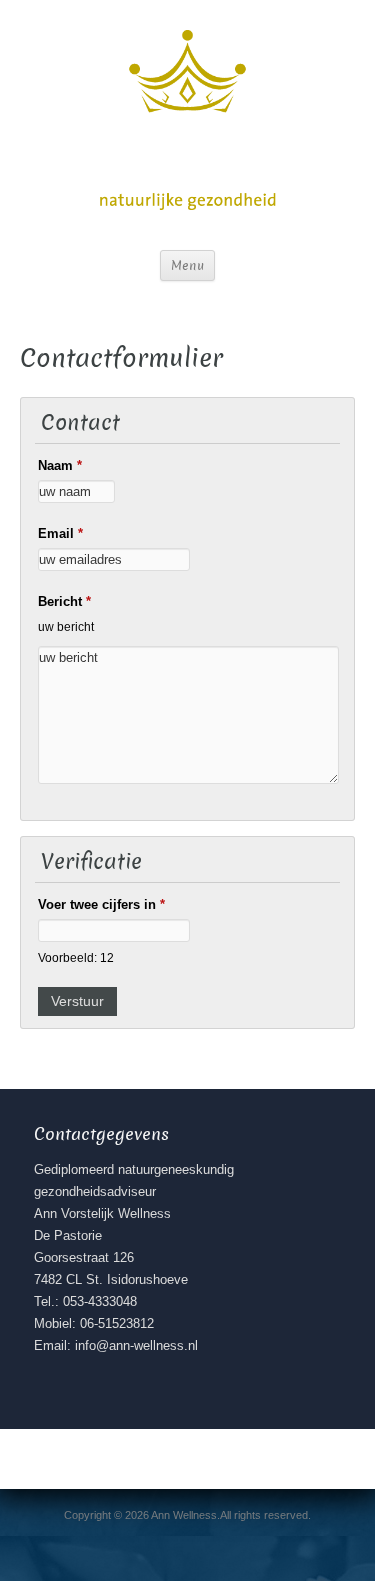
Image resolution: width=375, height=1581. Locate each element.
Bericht (64, 601)
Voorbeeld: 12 (76, 957)
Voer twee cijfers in (101, 904)
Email (60, 533)
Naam (60, 465)
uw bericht (66, 626)
